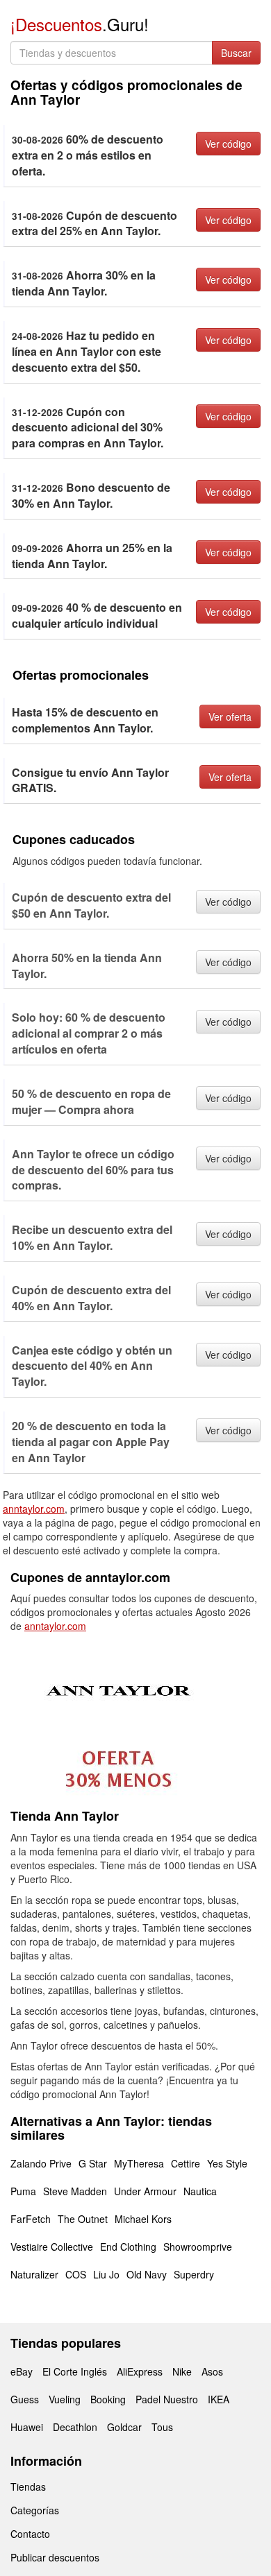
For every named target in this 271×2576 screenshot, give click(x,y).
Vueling (65, 2399)
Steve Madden (75, 2191)
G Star (93, 2163)
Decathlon (75, 2427)
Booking (108, 2399)
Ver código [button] (228, 144)
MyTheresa (139, 2163)
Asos (212, 2371)
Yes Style (227, 2163)
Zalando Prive (41, 2163)
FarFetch (31, 2219)
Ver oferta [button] (230, 716)
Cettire (186, 2163)
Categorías (35, 2510)
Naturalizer (34, 2274)
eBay (22, 2371)
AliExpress (140, 2371)
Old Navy (147, 2274)
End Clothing (128, 2247)
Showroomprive (198, 2247)
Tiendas (28, 2487)
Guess (25, 2399)
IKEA (219, 2399)
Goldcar (124, 2427)
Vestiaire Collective (52, 2247)
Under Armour (145, 2191)
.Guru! (80, 24)
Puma (23, 2191)
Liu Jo (106, 2274)
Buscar (236, 53)
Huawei (27, 2427)
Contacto (30, 2534)
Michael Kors (143, 2219)
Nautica (200, 2191)
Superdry (194, 2274)
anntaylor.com (34, 1509)
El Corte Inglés (75, 2371)
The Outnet (83, 2219)
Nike (182, 2371)
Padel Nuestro (167, 2399)
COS (76, 2274)
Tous (162, 2427)
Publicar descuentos (55, 2557)
